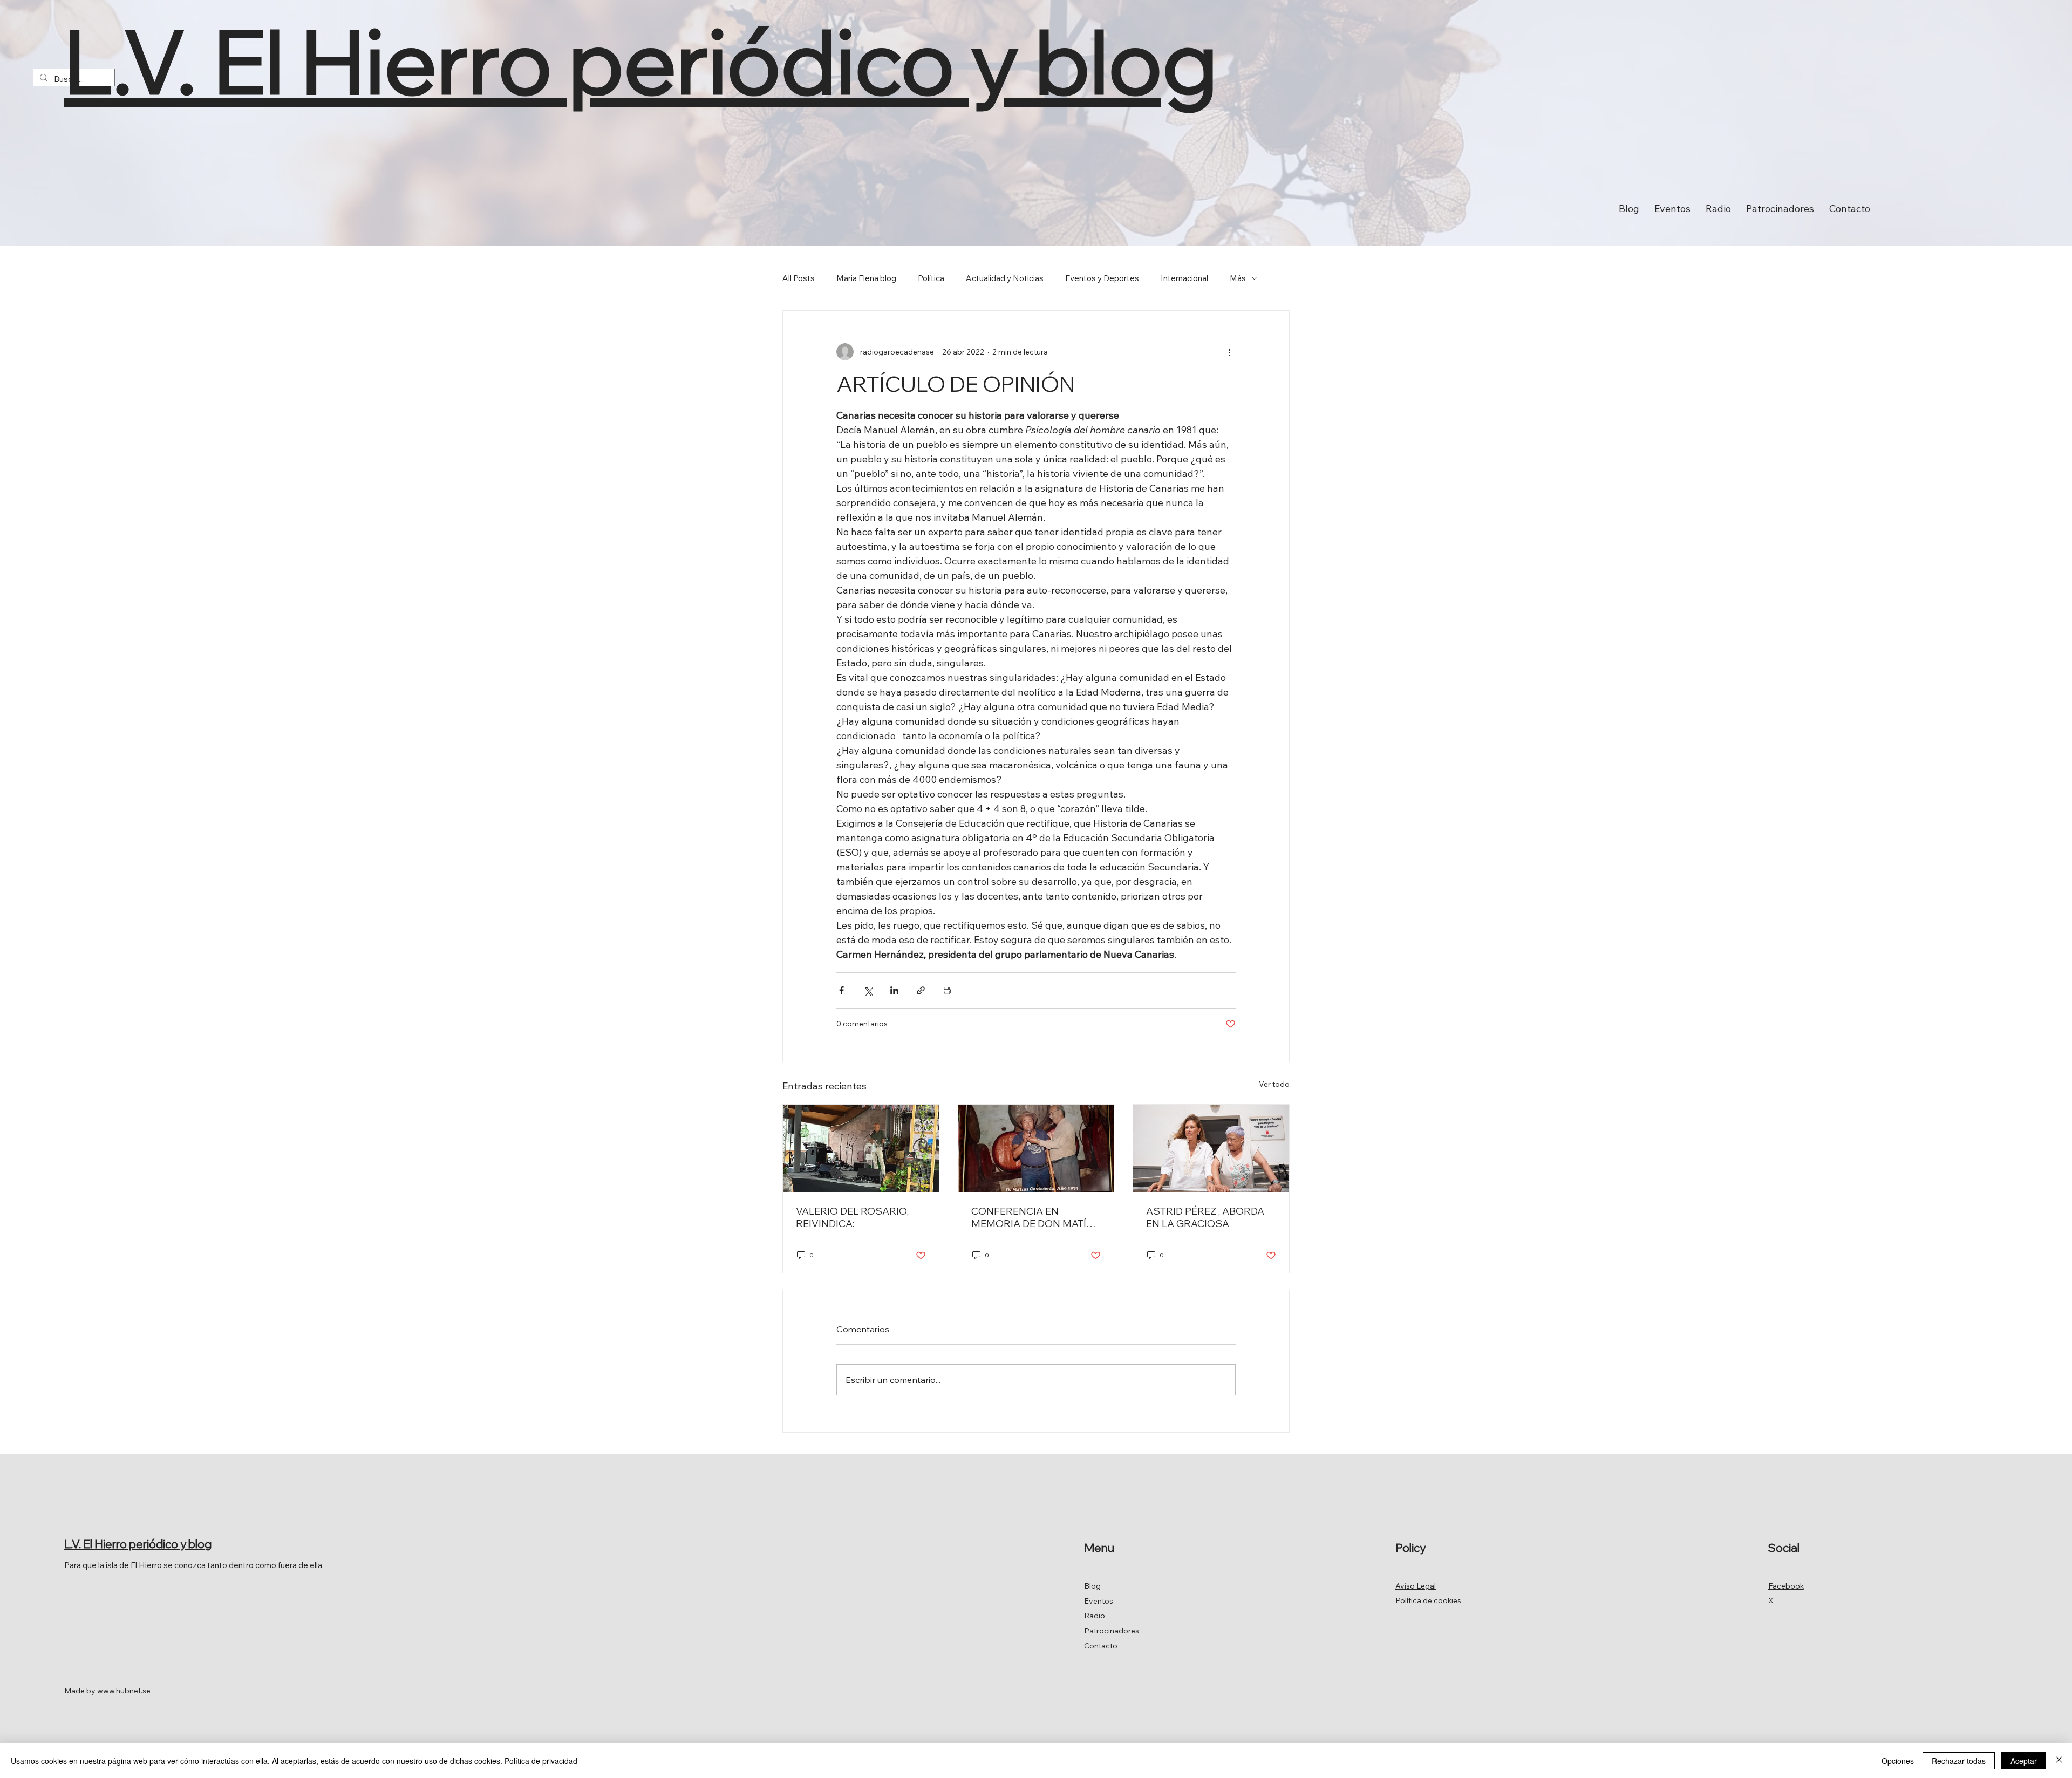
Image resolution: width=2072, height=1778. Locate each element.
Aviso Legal (1416, 1586)
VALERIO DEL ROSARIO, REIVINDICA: (852, 1217)
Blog (1092, 1586)
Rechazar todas (1959, 1761)
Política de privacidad (541, 1761)
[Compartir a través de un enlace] (921, 990)
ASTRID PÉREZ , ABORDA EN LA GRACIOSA (1205, 1217)
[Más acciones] (1229, 352)
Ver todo (1274, 1084)
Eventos (1099, 1601)
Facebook (1786, 1586)
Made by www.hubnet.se (107, 1691)
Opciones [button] (1898, 1761)
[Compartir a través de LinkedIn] (894, 990)
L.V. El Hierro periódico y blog (640, 61)
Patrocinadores (1112, 1631)
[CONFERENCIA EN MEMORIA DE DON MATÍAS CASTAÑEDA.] (1036, 1148)
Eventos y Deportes (1102, 278)
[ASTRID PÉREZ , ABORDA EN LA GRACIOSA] (1211, 1148)
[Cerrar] (2059, 1761)
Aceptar (2024, 1761)
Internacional (1184, 278)
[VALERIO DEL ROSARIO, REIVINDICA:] (861, 1148)
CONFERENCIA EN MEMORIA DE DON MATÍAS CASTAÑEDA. (1036, 1217)
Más (1238, 278)
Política (931, 278)
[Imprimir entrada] (947, 990)
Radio (1095, 1616)
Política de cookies (1428, 1600)
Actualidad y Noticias (1005, 278)
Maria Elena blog (866, 278)
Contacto (1101, 1646)
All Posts (799, 278)
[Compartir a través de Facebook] (841, 990)
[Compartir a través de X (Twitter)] (868, 990)
